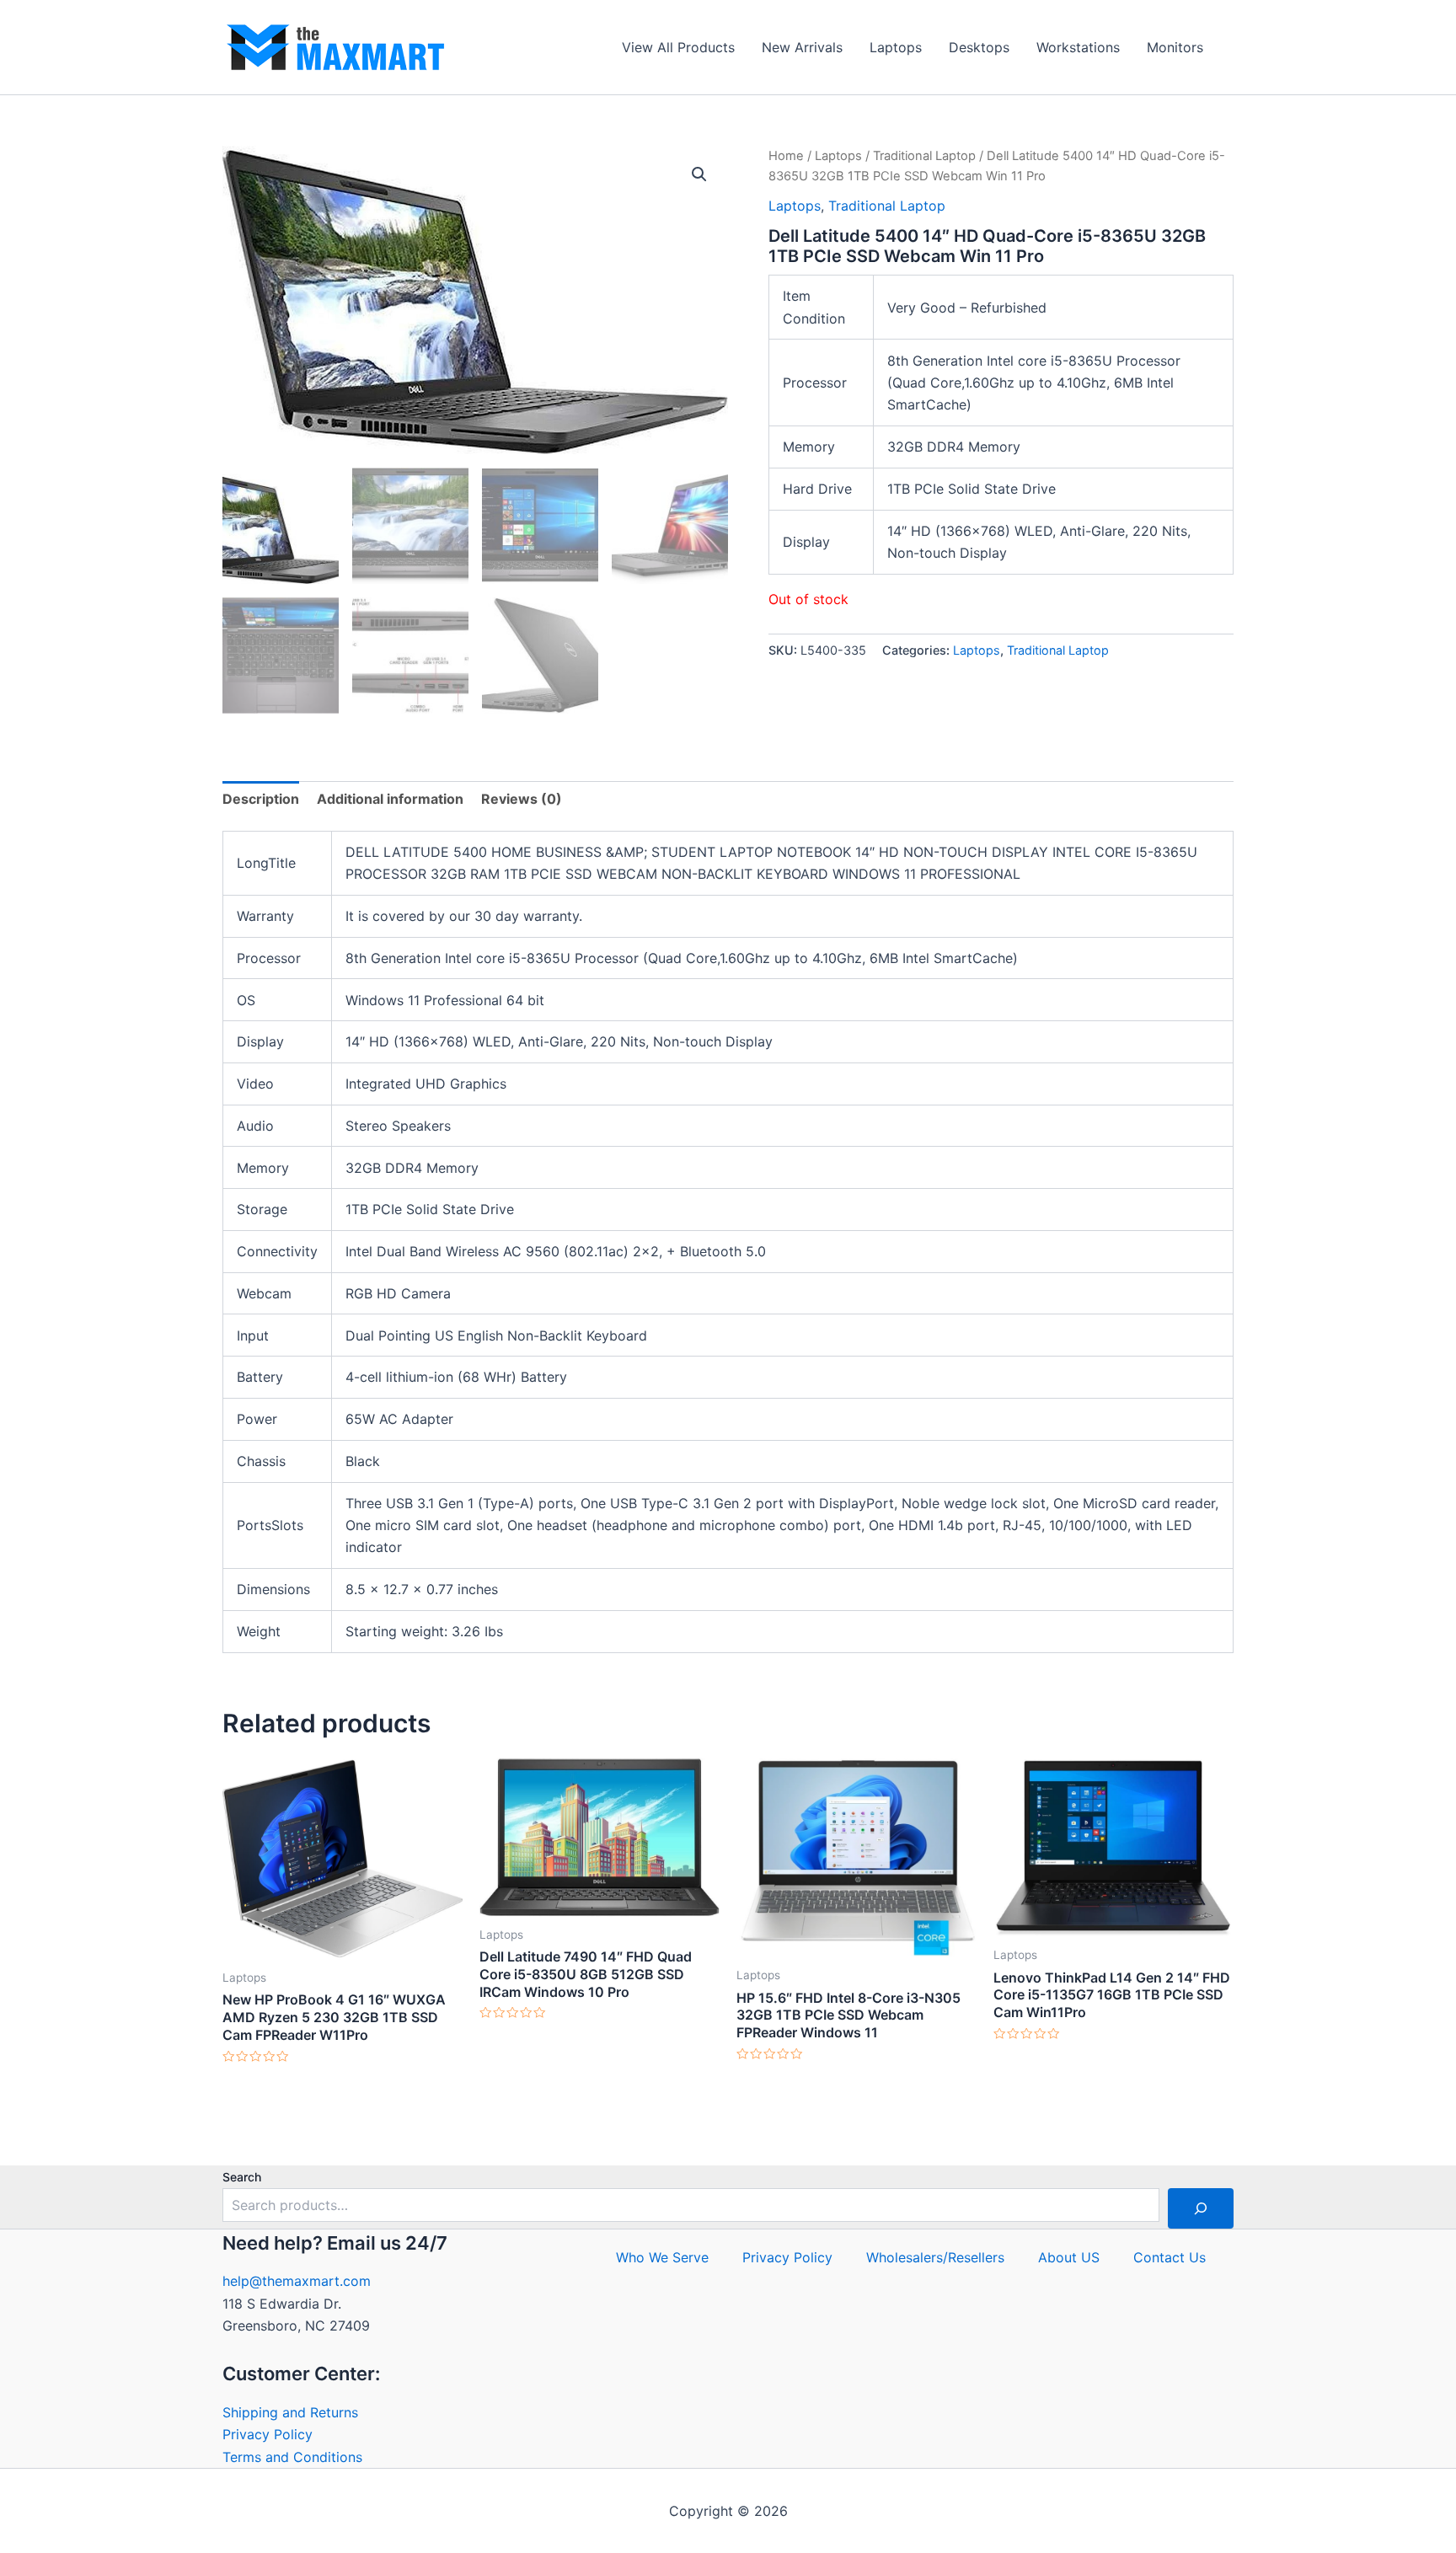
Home (786, 156)
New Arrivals (802, 47)
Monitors (1175, 47)
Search (242, 2177)
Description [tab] (261, 799)
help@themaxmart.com (297, 2281)
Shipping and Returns (290, 2412)
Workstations (1078, 47)
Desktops (979, 47)
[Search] (1201, 2208)
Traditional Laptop (924, 156)
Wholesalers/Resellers (935, 2257)
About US (1069, 2257)
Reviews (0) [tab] (522, 799)
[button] (699, 174)
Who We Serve (662, 2257)
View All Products (678, 47)
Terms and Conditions (292, 2457)
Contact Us (1170, 2257)
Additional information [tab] (390, 799)
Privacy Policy (268, 2434)
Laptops (896, 47)
